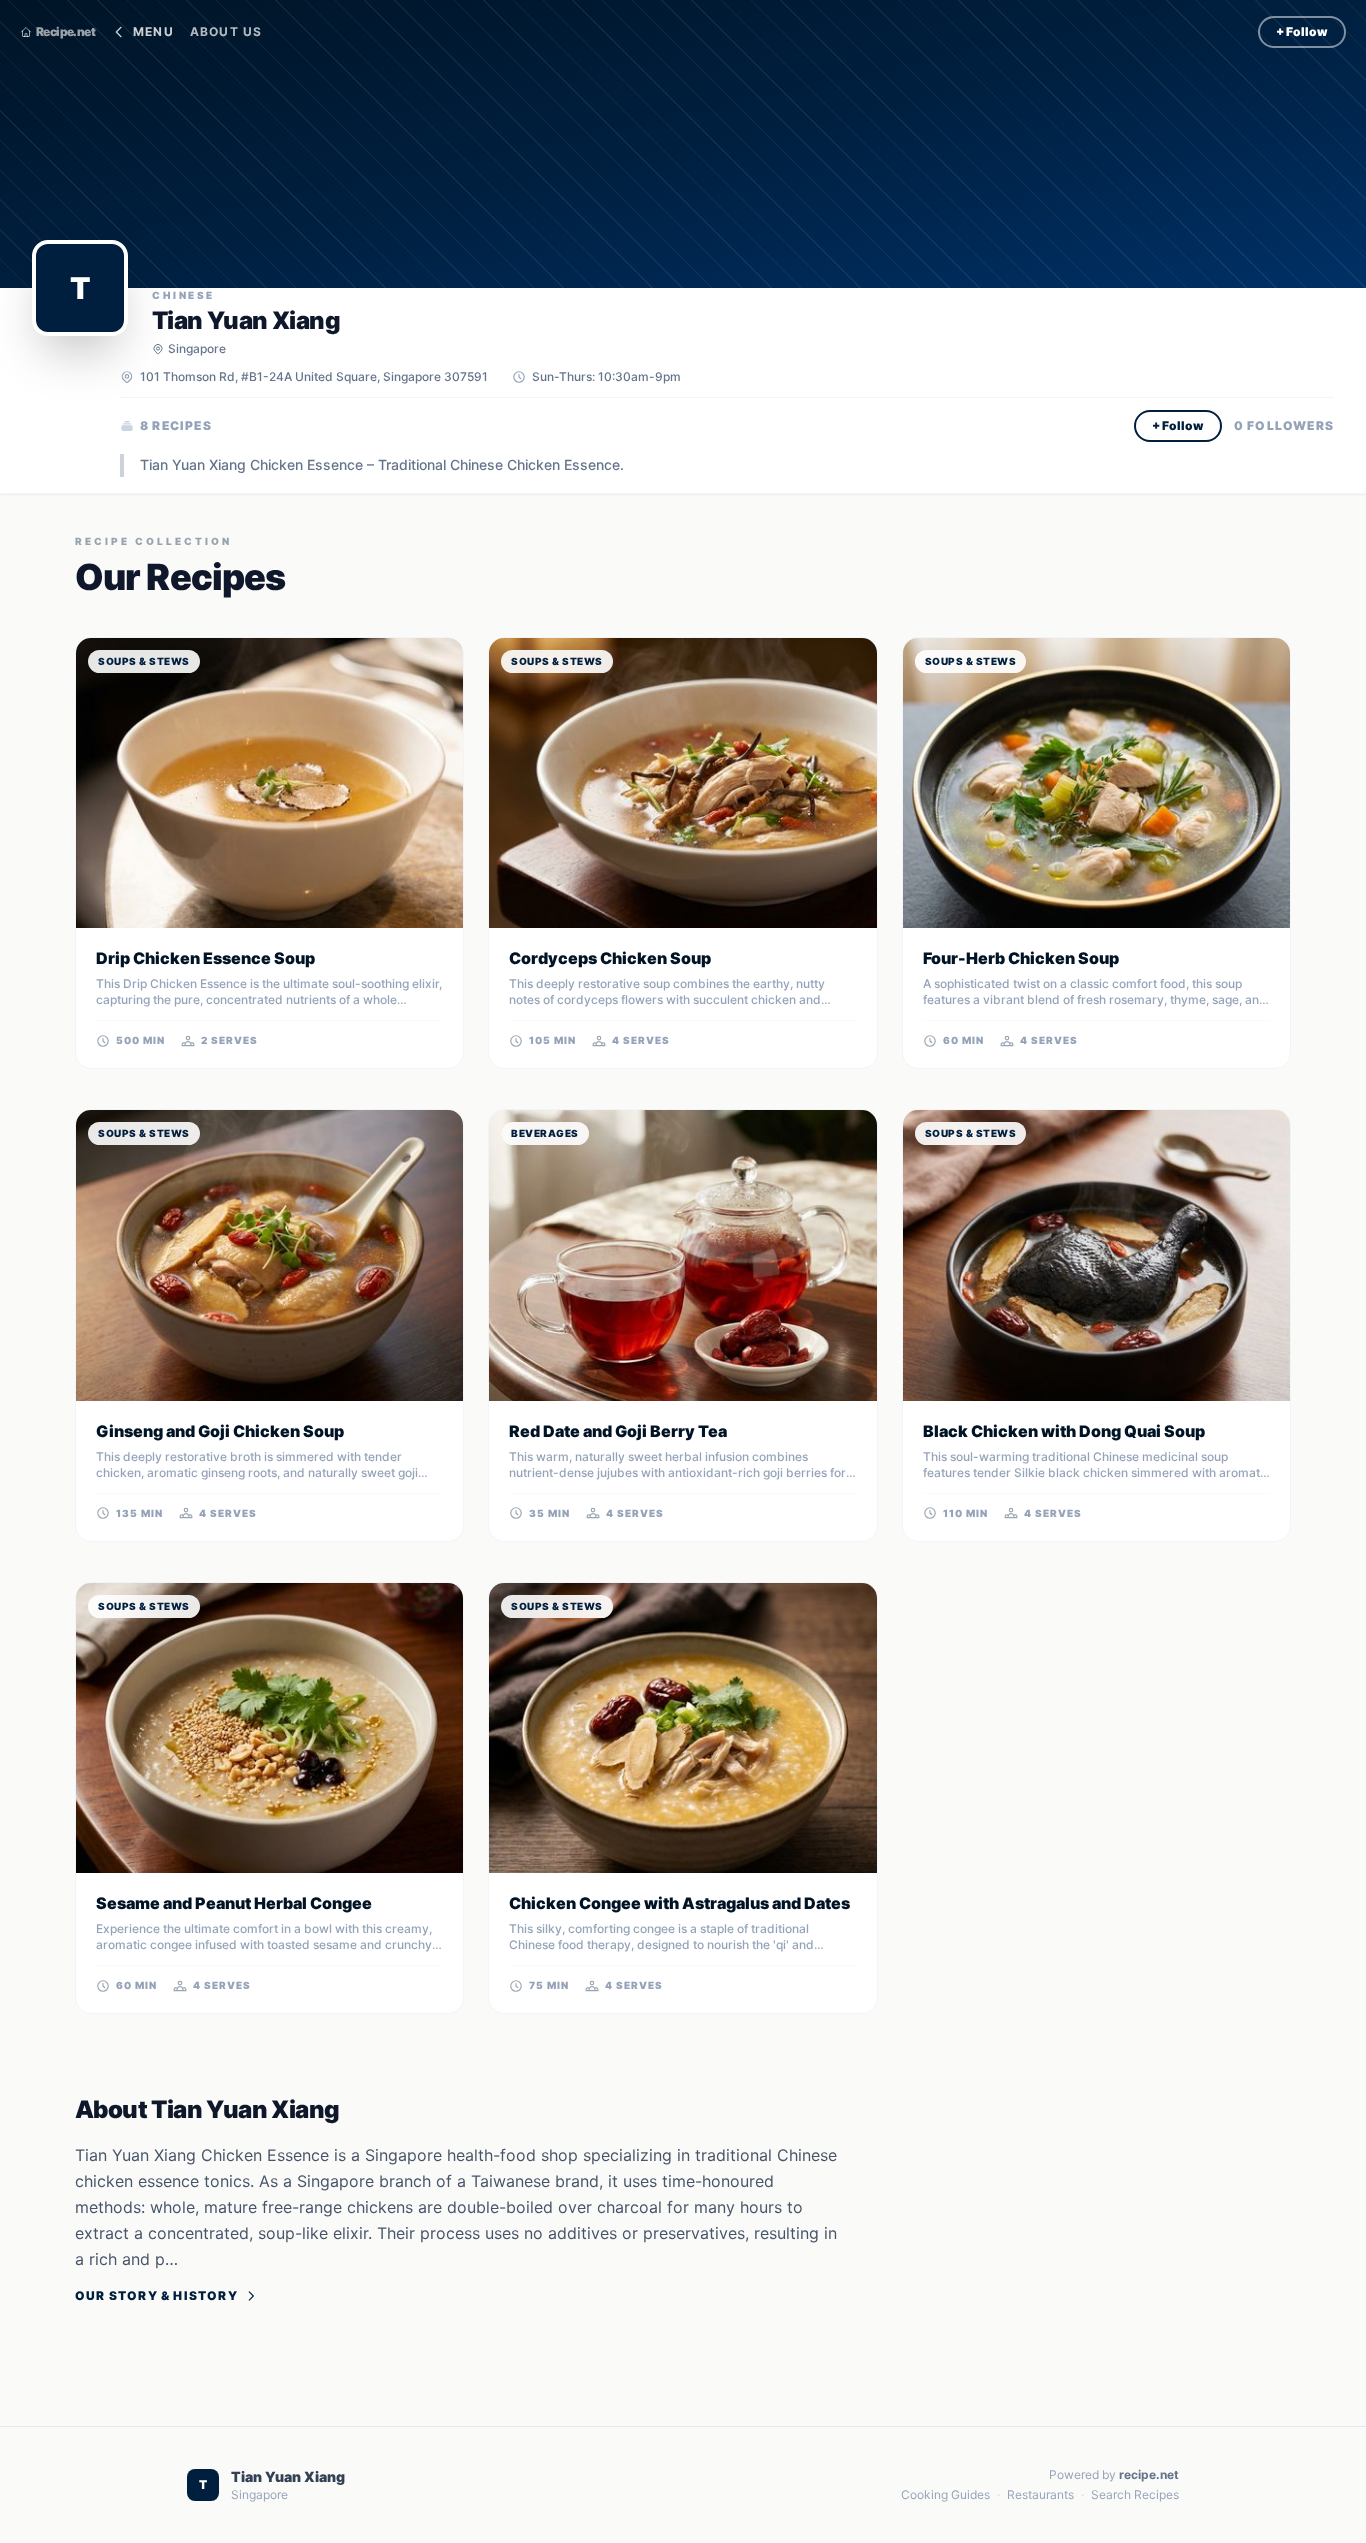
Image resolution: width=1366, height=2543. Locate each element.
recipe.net (1149, 2474)
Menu (153, 31)
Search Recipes (1135, 2494)
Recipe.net (65, 31)
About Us (226, 31)
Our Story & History (156, 2295)
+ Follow (1302, 31)
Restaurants (1040, 2494)
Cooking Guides (945, 2494)
